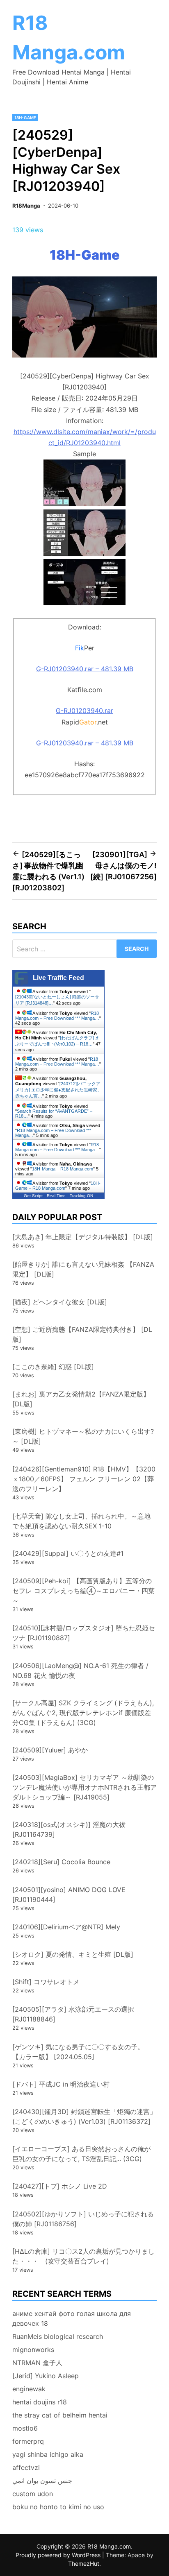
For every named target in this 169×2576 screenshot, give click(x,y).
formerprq (28, 2441)
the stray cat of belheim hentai (60, 2415)
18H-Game (25, 118)
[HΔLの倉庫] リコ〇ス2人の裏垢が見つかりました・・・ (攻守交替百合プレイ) (83, 2256)
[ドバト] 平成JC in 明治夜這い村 (61, 2084)
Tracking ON (81, 1196)
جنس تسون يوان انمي (42, 2481)
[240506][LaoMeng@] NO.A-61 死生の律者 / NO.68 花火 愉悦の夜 (80, 1671)
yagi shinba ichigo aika (48, 2454)
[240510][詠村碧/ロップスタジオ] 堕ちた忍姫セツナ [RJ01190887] (84, 1633)
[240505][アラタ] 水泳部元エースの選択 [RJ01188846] (73, 2014)
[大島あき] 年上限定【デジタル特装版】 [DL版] (83, 1237)
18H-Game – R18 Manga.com (58, 1186)
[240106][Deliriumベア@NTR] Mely (66, 1927)
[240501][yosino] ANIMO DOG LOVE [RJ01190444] (69, 1895)
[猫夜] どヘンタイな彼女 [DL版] (60, 1302)
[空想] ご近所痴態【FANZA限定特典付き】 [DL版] (82, 1334)
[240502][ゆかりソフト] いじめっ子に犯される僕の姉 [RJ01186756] (83, 2219)
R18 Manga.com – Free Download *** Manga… (57, 1016)
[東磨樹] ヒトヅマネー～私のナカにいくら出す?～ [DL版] (83, 1436)
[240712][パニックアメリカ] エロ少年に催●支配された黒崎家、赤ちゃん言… (58, 1090)
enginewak (29, 2389)
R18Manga (26, 206)
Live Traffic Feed (58, 978)
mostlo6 (25, 2428)
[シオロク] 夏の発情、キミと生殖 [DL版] (73, 1954)
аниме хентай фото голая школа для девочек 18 (72, 2318)
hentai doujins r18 (40, 2402)
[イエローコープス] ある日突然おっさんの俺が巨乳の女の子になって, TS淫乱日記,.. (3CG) (81, 2154)
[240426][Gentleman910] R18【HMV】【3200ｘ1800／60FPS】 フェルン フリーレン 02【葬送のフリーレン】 (84, 1479)
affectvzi (26, 2467)
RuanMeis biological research (58, 2336)
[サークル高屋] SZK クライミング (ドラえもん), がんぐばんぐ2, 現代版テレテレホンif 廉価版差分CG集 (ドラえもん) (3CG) (83, 1713)
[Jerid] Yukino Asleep (46, 2376)
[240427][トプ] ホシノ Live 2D (60, 2186)
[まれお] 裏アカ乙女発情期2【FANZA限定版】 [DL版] (81, 1399)
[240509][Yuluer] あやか (50, 1750)
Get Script (33, 1196)
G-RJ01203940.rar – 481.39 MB (85, 669)
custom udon (33, 2494)
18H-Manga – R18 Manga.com (63, 1169)
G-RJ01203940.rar (84, 711)
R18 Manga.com (109, 2546)
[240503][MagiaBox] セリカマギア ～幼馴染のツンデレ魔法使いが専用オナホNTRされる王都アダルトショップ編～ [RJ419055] (84, 1787)
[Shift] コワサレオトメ (46, 1982)
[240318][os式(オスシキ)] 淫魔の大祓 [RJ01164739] (69, 1829)
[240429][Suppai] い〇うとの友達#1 (68, 1553)
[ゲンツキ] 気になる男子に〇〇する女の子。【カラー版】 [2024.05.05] (78, 2052)
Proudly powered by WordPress (59, 2555)
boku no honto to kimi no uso (58, 2507)
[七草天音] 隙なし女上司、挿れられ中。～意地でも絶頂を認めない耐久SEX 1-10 (81, 1521)
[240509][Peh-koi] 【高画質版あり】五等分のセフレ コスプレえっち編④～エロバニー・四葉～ (83, 1591)
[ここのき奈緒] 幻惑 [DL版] (53, 1367)
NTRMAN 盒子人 (37, 2363)
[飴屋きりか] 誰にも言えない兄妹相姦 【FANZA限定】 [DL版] (83, 1269)
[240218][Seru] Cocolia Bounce (61, 1862)
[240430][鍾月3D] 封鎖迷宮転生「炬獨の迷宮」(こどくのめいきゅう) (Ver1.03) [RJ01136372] (84, 2116)
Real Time (56, 1196)
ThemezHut (84, 2564)
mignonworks (33, 2350)
